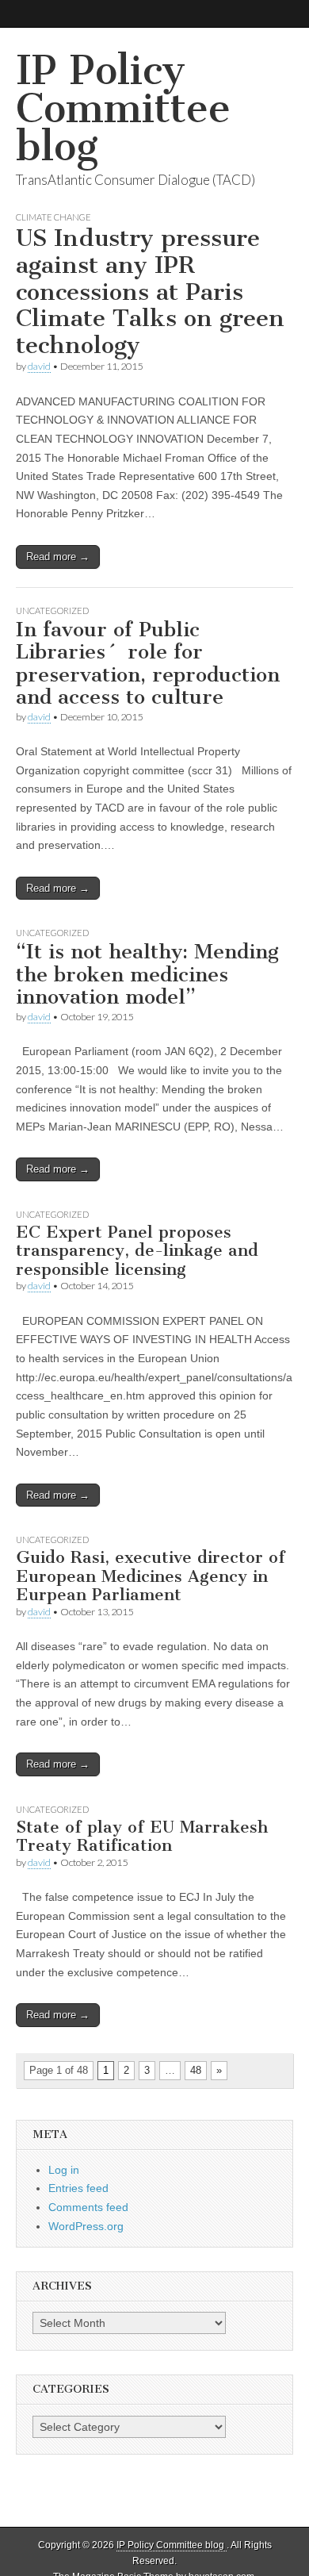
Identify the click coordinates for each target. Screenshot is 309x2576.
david (39, 366)
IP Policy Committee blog (123, 108)
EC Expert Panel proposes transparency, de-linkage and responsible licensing (137, 1250)
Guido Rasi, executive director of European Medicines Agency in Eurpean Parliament (151, 1576)
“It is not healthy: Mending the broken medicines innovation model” (147, 974)
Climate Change (53, 217)
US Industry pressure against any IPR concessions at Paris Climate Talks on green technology (150, 291)
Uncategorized (52, 610)
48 (196, 2070)
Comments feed (88, 2207)
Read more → (58, 557)
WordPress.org (86, 2226)
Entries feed (78, 2188)
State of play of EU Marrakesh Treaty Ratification (142, 1836)
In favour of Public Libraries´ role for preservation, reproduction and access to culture (148, 664)
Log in (64, 2170)
